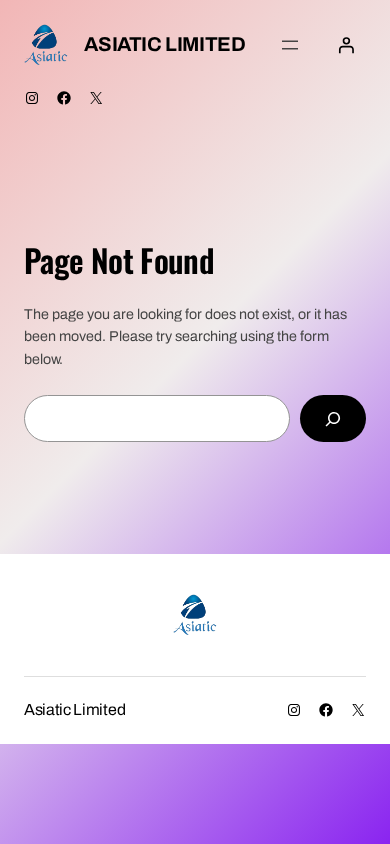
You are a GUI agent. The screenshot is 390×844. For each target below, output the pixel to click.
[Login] (346, 45)
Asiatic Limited (164, 44)
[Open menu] (290, 45)
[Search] (333, 418)
